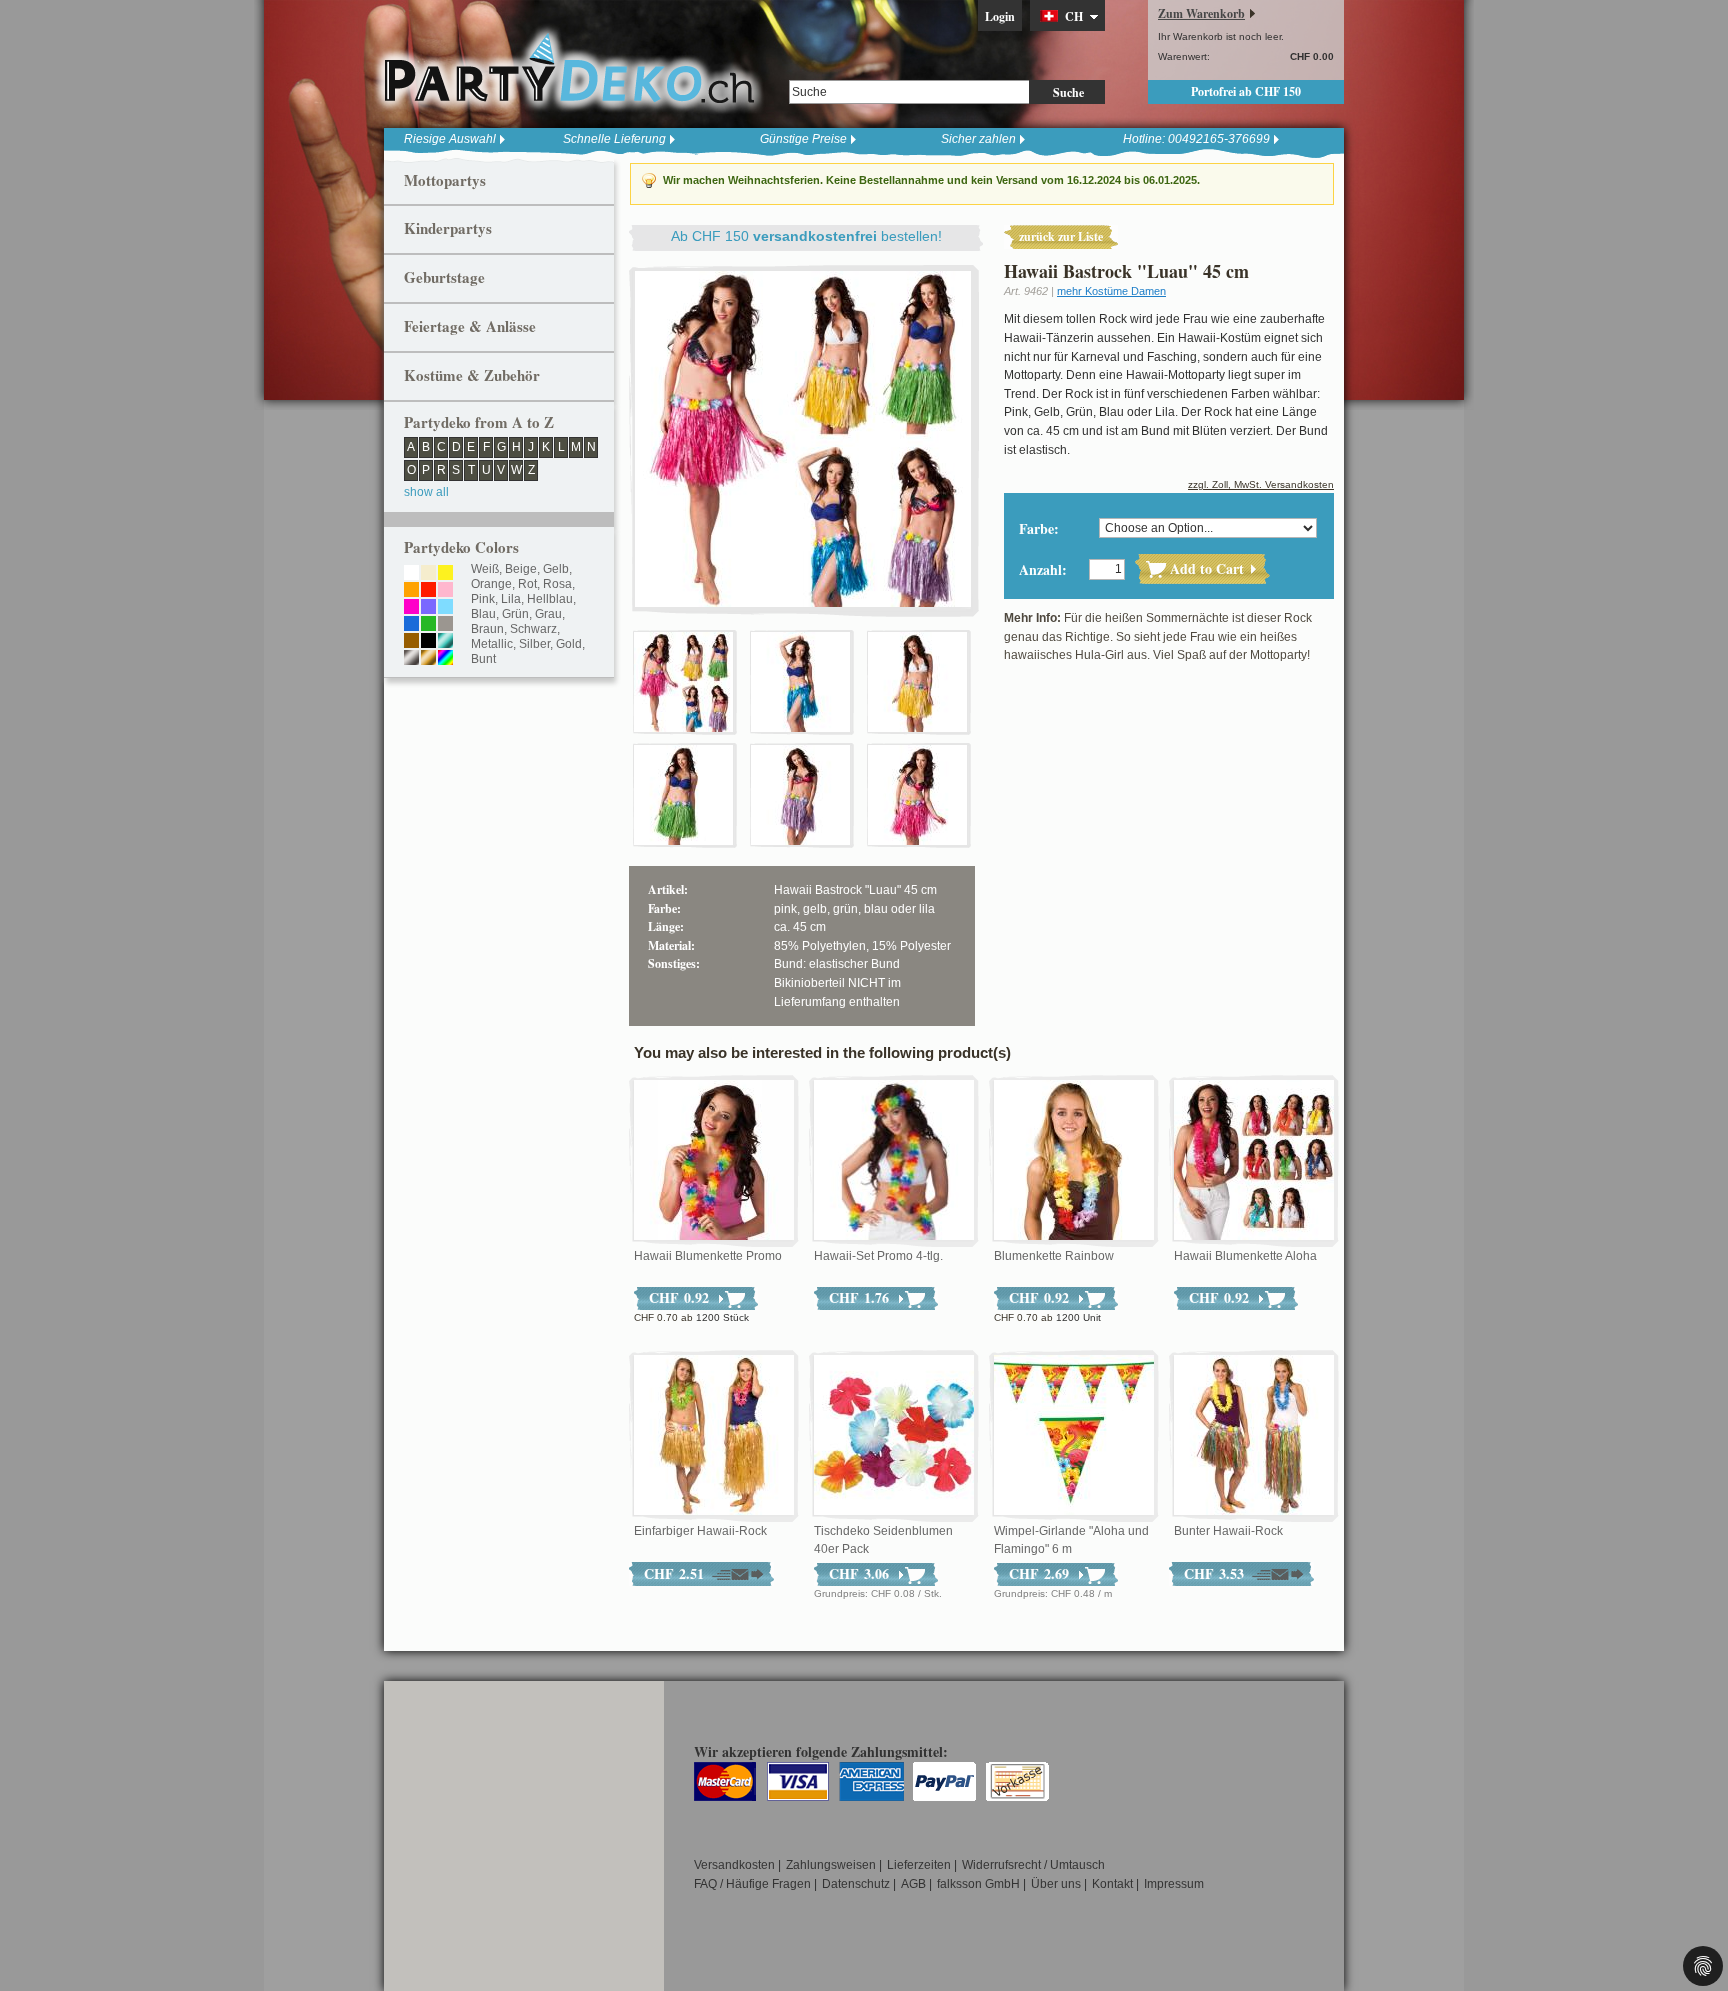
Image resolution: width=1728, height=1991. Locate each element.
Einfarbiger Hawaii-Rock (700, 1531)
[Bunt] (445, 659)
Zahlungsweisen (831, 1865)
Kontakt (1112, 1884)
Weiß (485, 569)
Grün (515, 614)
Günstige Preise (803, 139)
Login (1000, 16)
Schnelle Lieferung (614, 139)
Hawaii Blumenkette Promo (708, 1256)
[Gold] (428, 659)
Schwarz (533, 629)
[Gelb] (445, 574)
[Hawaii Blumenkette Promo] (714, 1161)
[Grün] (428, 625)
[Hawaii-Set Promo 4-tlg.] (894, 1161)
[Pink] (411, 608)
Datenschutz (856, 1884)
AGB (913, 1884)
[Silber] (411, 659)
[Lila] (428, 608)
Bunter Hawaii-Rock (1228, 1531)
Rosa (557, 584)
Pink (483, 599)
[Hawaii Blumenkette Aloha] (1254, 1161)
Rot (527, 584)
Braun (487, 629)
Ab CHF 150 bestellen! (806, 236)
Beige (521, 569)
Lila (511, 599)
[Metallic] (445, 642)
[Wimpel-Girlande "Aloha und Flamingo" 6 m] (1074, 1436)
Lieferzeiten (919, 1865)
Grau (548, 614)
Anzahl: (1043, 569)
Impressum (1174, 1884)
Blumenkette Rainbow (1054, 1256)
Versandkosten (734, 1865)
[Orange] (411, 591)
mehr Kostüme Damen (1111, 291)
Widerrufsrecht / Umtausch (1033, 1865)
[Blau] (411, 625)
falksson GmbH (978, 1884)
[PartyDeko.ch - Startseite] (569, 69)
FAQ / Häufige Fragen (752, 1884)
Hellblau (550, 599)
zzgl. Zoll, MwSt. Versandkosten (1261, 484)
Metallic (492, 644)
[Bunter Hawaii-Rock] (1254, 1436)
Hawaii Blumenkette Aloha (1245, 1256)
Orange (491, 584)
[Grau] (445, 625)
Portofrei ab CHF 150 (1246, 91)
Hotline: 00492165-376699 (1196, 139)
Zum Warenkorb (1201, 13)
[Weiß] (411, 574)
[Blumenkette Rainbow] (1074, 1161)
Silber (534, 644)
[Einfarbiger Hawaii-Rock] (714, 1436)
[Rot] (428, 591)
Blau (483, 614)
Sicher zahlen (978, 139)
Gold (569, 644)
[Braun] (411, 642)
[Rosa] (445, 591)
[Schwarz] (428, 642)
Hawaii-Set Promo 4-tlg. (878, 1256)
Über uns (1056, 1884)
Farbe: (1039, 528)
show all (426, 492)
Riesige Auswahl (450, 139)
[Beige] (428, 574)
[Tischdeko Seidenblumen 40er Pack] (894, 1436)
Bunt (483, 659)
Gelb (556, 569)
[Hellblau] (445, 608)
